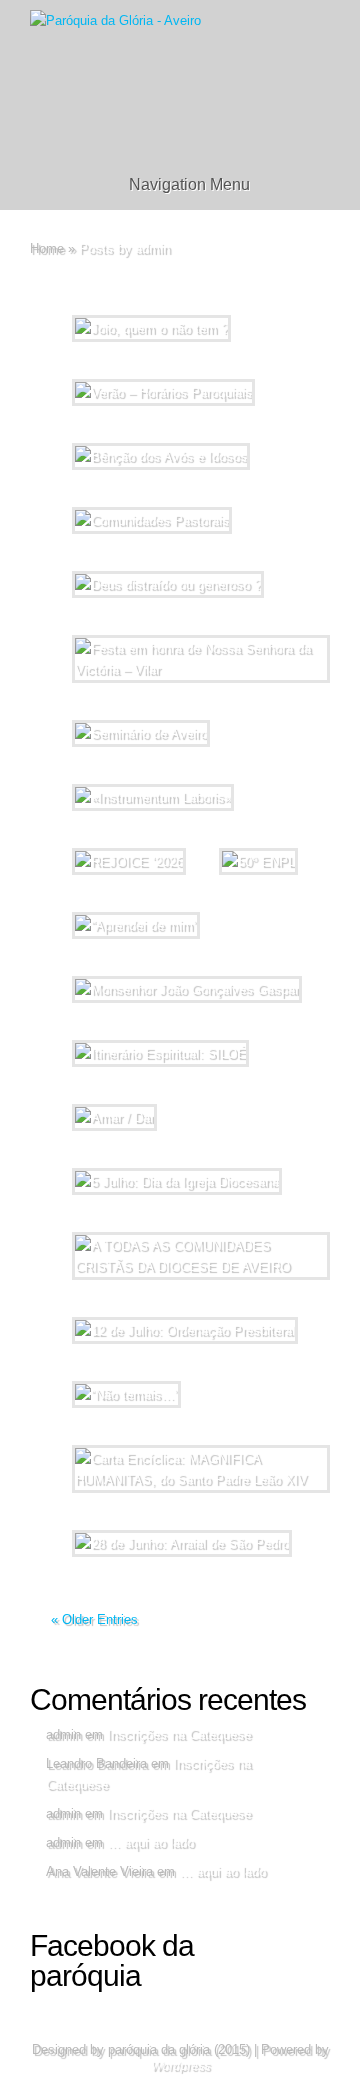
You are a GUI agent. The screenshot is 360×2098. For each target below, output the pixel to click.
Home (47, 248)
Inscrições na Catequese (179, 1734)
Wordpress (180, 2066)
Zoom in (133, 706)
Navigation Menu (189, 184)
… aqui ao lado (150, 1842)
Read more (230, 706)
